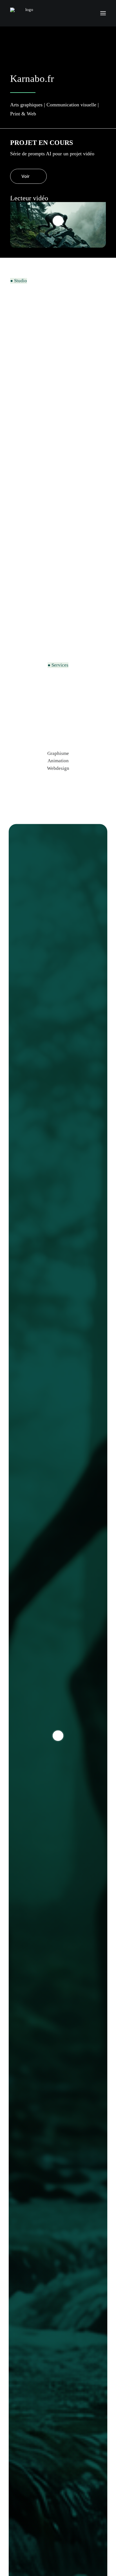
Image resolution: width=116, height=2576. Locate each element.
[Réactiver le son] (12, 241)
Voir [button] (25, 176)
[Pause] (12, 208)
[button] (103, 13)
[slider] (18, 222)
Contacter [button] (32, 624)
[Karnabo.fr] (27, 13)
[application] (58, 229)
